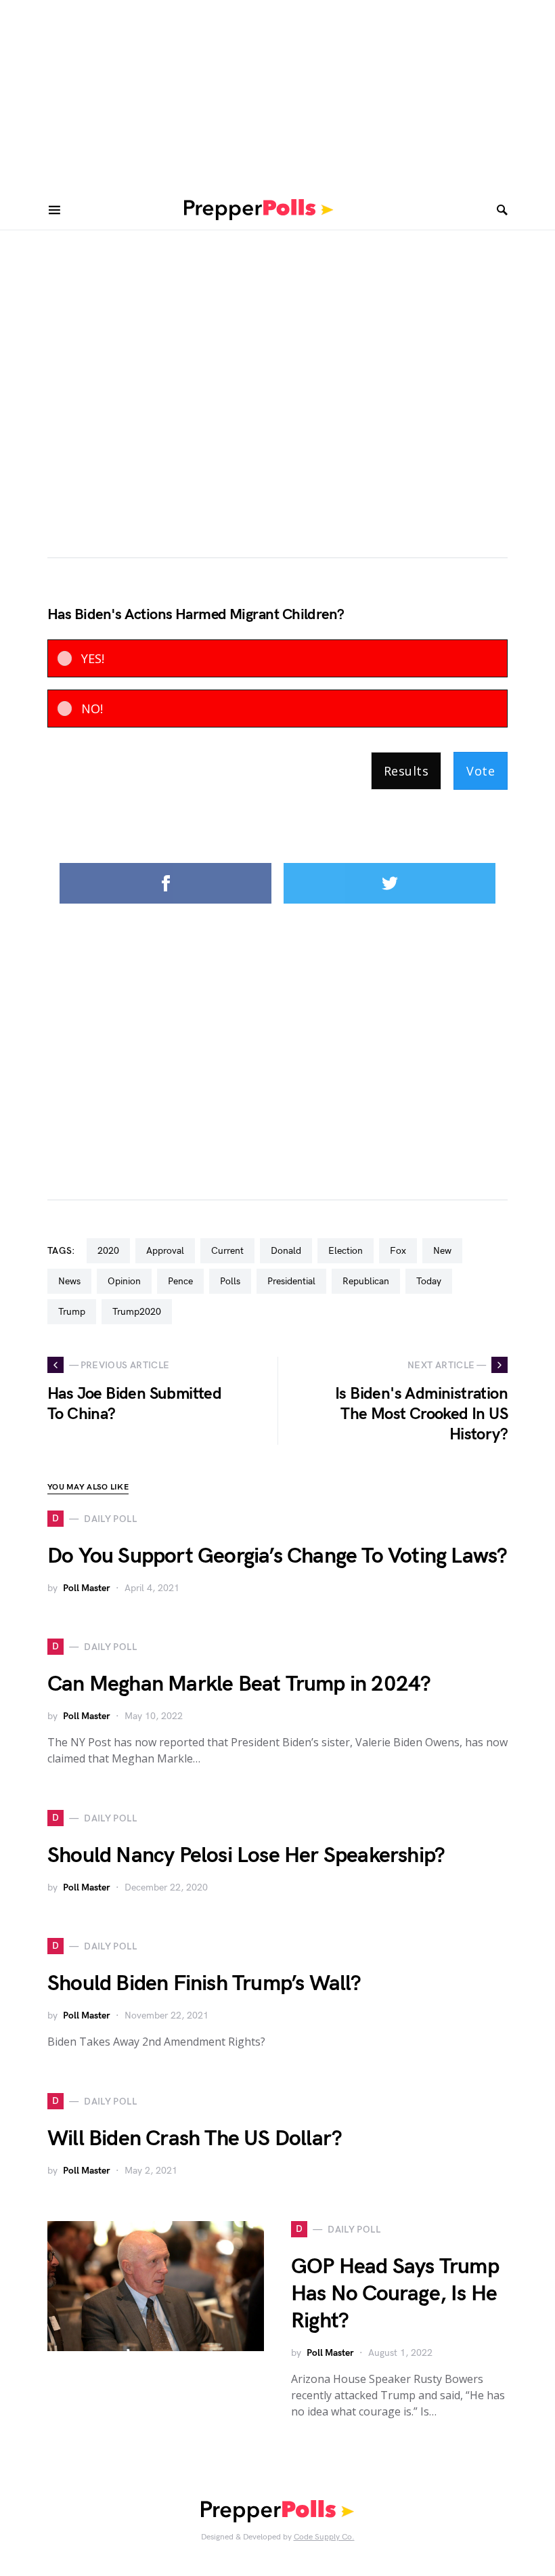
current (227, 1251)
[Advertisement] (277, 95)
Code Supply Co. (324, 2537)
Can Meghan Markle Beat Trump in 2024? (239, 1684)
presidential (291, 1281)
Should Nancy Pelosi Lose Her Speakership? (246, 1856)
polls (230, 1281)
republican (366, 1281)
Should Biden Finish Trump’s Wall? (204, 1984)
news (69, 1281)
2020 (108, 1251)
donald (286, 1251)
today (429, 1281)
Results (406, 771)
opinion (124, 1281)
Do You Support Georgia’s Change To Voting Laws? (277, 1556)
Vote (481, 771)
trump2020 (137, 1312)
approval (165, 1251)
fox (398, 1251)
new (442, 1251)
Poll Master (87, 1588)
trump (72, 1312)
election (346, 1251)
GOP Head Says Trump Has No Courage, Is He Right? (395, 2294)
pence (180, 1281)
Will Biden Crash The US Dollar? (195, 2139)
